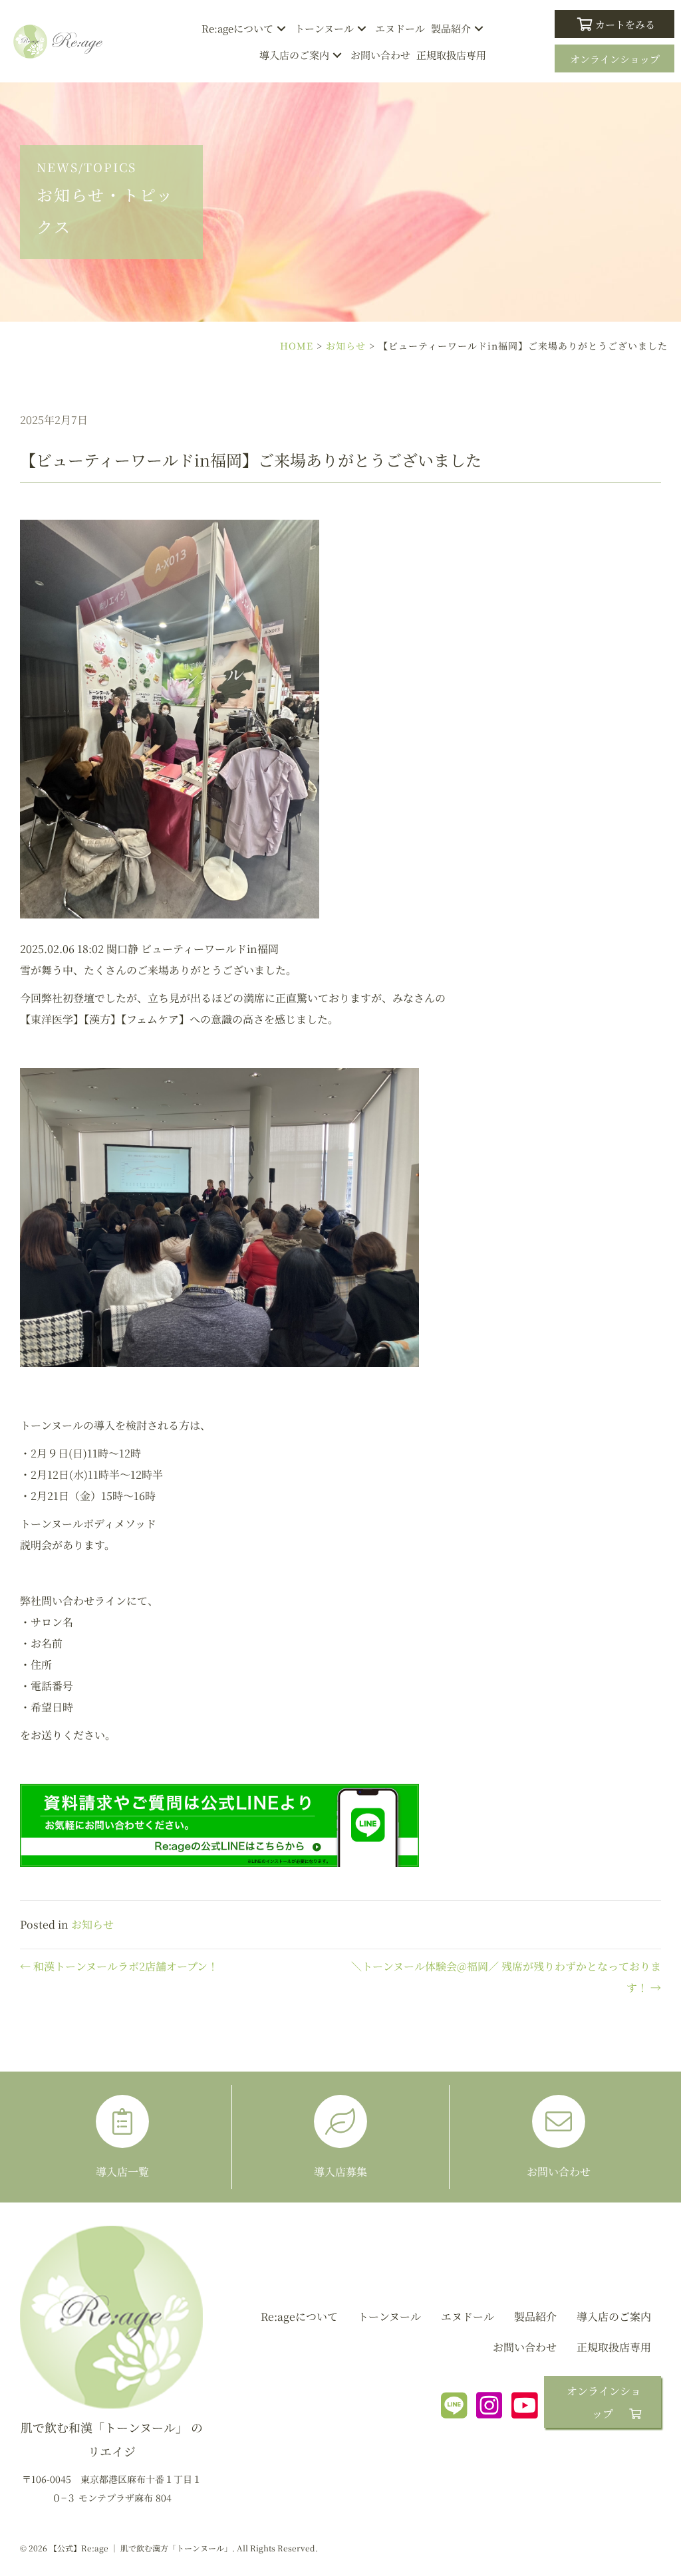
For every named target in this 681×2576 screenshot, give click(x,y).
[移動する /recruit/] (340, 2137)
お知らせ (346, 346)
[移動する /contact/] (559, 2137)
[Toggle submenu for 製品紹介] (479, 29)
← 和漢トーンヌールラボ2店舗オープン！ (119, 1966)
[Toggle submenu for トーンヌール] (362, 29)
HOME (297, 346)
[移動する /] (111, 2368)
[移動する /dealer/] (122, 2137)
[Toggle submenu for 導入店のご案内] (338, 55)
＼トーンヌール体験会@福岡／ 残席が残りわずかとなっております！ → (506, 1977)
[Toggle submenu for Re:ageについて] (282, 29)
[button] (614, 24)
